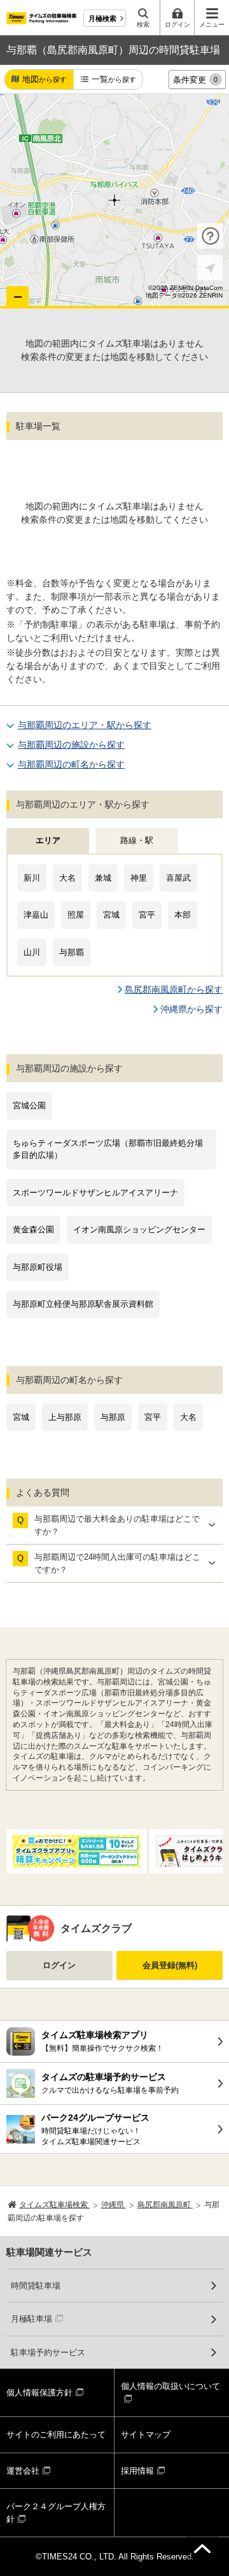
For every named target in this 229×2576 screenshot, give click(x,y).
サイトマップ (146, 2435)
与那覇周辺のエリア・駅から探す (85, 725)
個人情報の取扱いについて (170, 2386)
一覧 (114, 79)
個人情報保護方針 (39, 2393)
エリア (48, 840)
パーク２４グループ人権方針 (56, 2513)
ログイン (59, 1965)
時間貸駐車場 (36, 2286)
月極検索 (102, 18)
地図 (45, 79)
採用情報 (137, 2471)
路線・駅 (137, 840)
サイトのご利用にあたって (56, 2435)
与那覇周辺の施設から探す (71, 745)
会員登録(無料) (170, 1965)
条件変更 (195, 80)
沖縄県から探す (191, 1009)
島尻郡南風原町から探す (174, 989)
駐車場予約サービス (48, 2352)
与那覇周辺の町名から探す (71, 764)
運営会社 (23, 2471)
